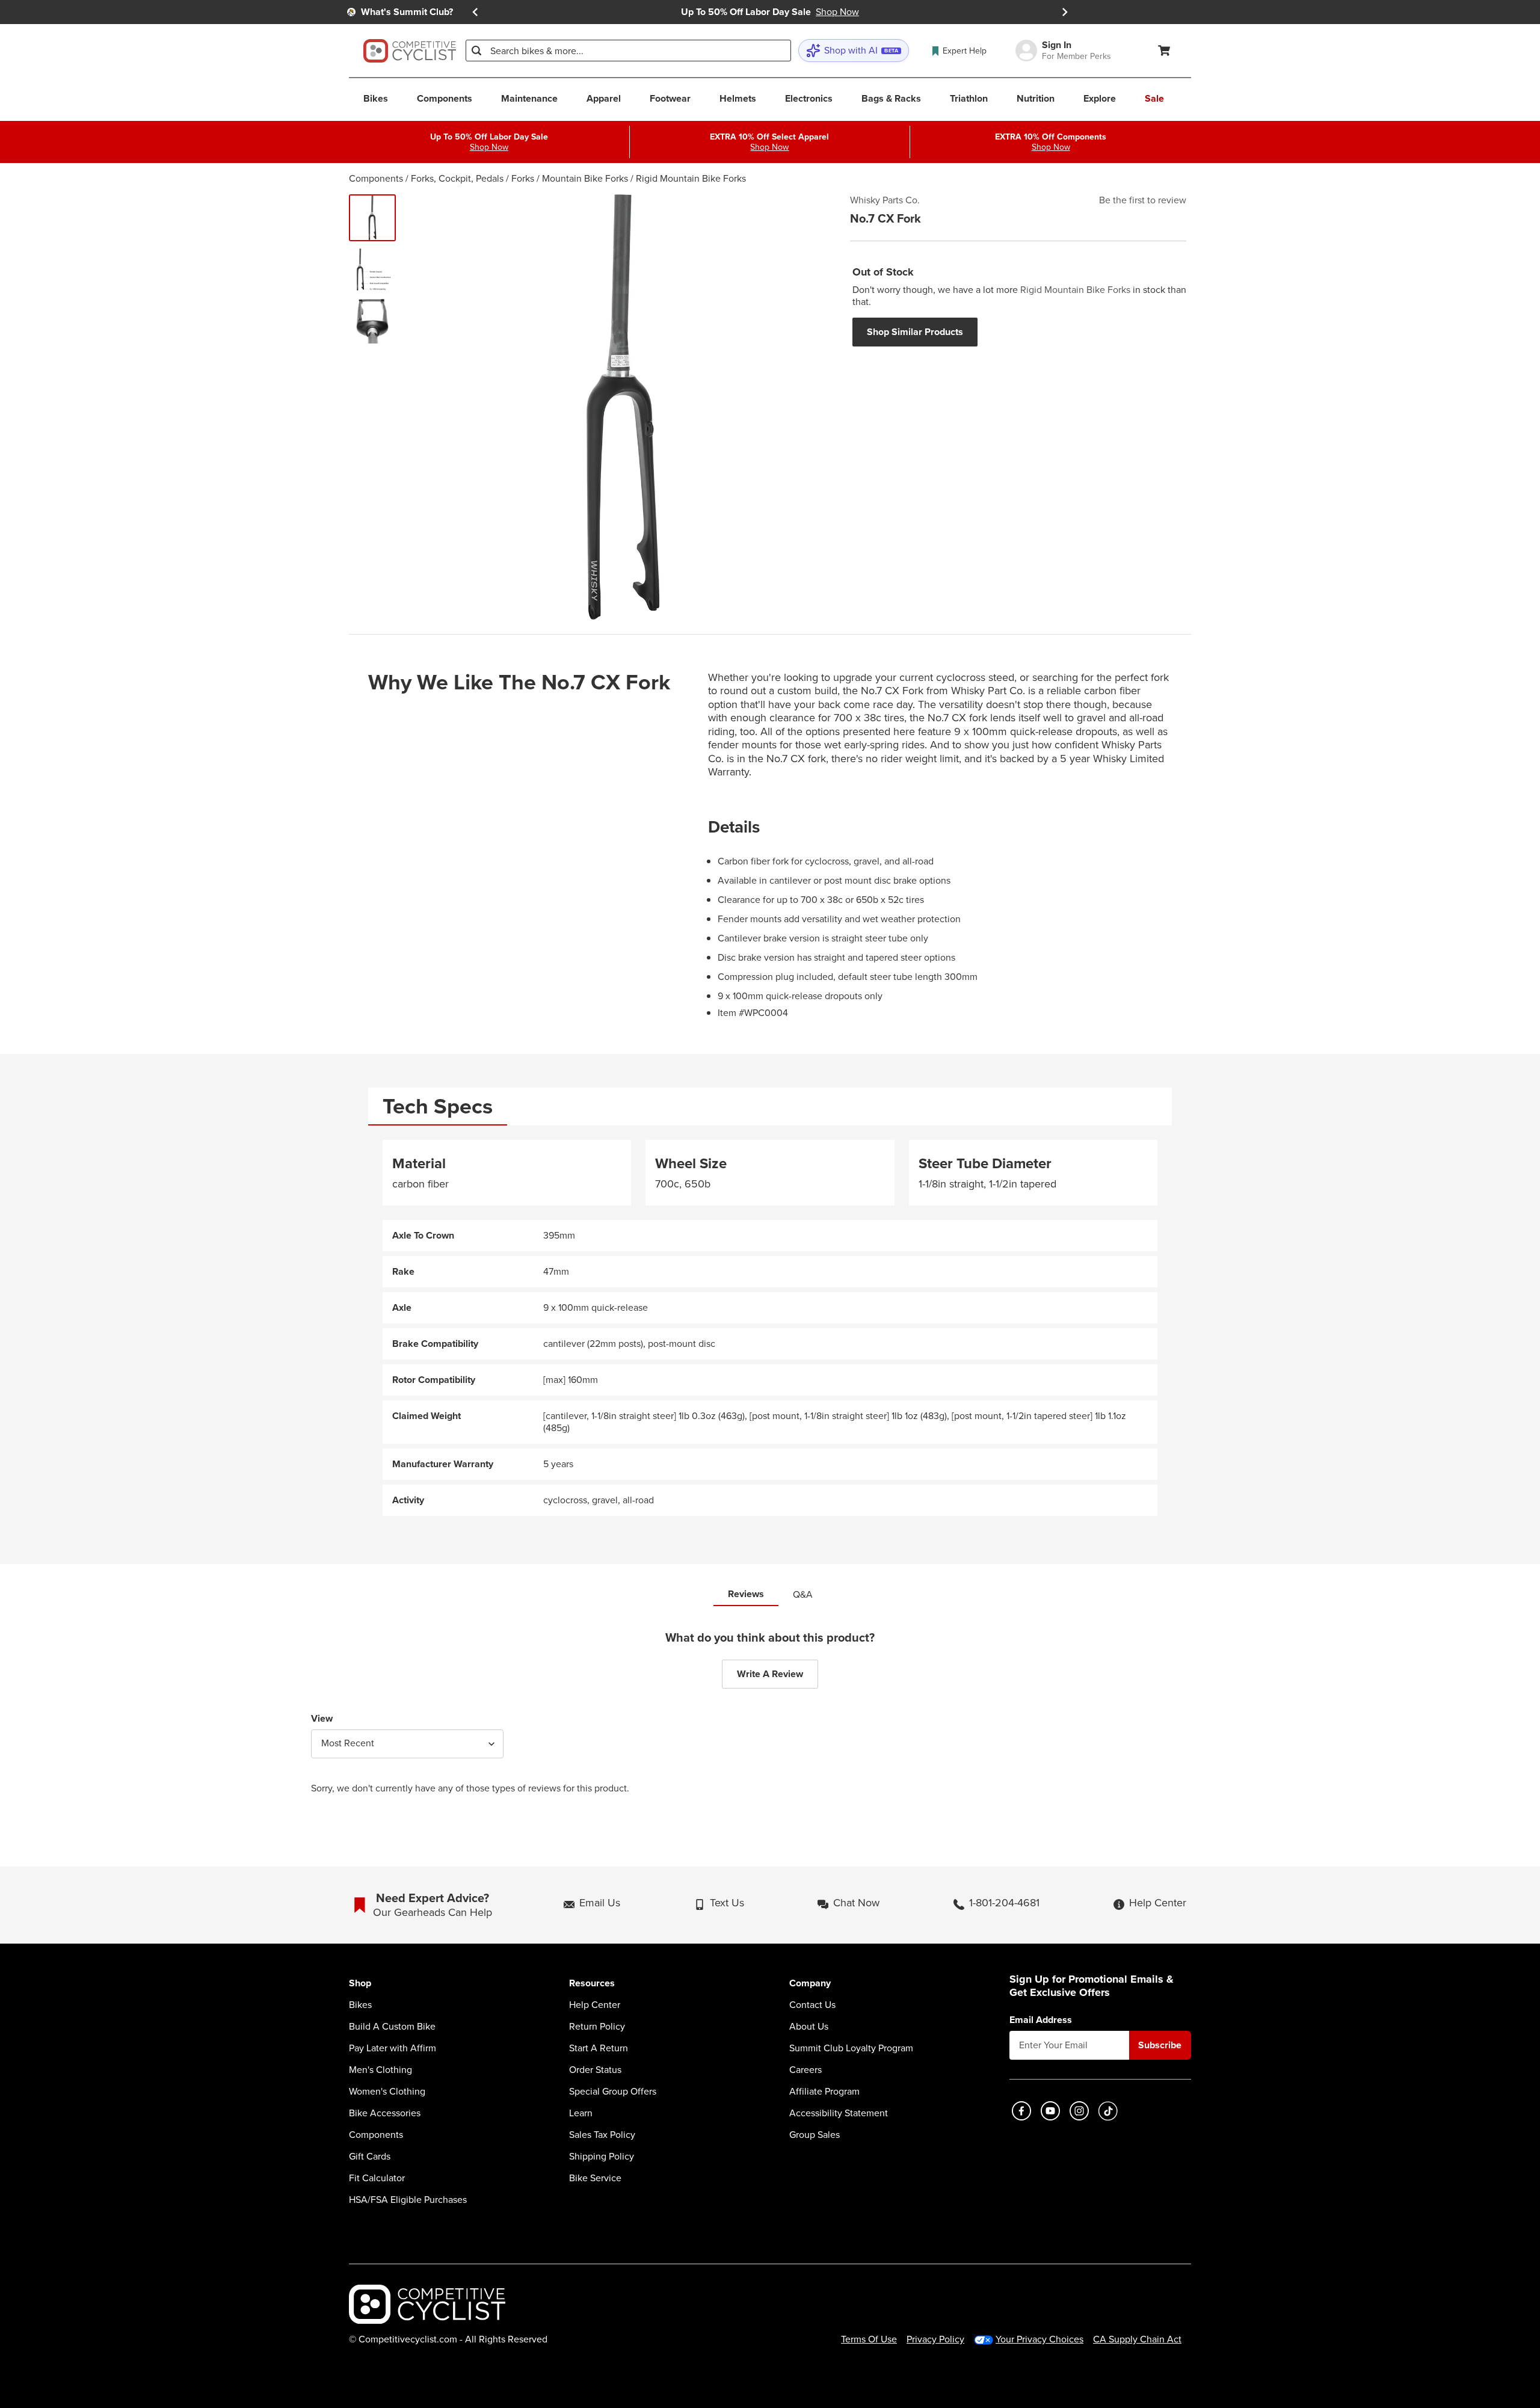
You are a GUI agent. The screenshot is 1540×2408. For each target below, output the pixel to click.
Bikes (360, 2005)
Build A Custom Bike (392, 2027)
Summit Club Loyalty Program (851, 2048)
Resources (592, 1984)
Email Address (1041, 2020)
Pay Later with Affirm (393, 2048)
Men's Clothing (380, 2070)
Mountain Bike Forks (585, 178)
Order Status (595, 2070)
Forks (523, 178)
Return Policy (597, 2027)
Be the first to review (1143, 200)
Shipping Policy (602, 2157)
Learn (581, 2113)
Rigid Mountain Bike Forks (691, 178)
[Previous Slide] (475, 12)
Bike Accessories (385, 2113)
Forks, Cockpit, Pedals (457, 178)
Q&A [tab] (803, 1594)
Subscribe (1160, 2045)
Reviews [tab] (746, 1594)
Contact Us (812, 2005)
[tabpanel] (770, 1328)
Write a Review (770, 1674)
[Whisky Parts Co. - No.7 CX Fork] (372, 218)
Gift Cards (370, 2157)
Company (810, 1984)
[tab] (438, 1107)
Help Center (595, 2005)
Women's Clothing (387, 2092)
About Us (809, 2027)
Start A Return (599, 2048)
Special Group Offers (613, 2092)
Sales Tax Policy (602, 2135)
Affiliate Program (824, 2092)
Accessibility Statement (839, 2113)
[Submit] (476, 51)
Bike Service (595, 2178)
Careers (805, 2070)
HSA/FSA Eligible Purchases (408, 2200)
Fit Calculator (377, 2178)
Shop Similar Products (915, 332)
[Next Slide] (1065, 12)
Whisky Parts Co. (885, 200)
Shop (360, 1984)
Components (376, 178)
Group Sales (815, 2135)
